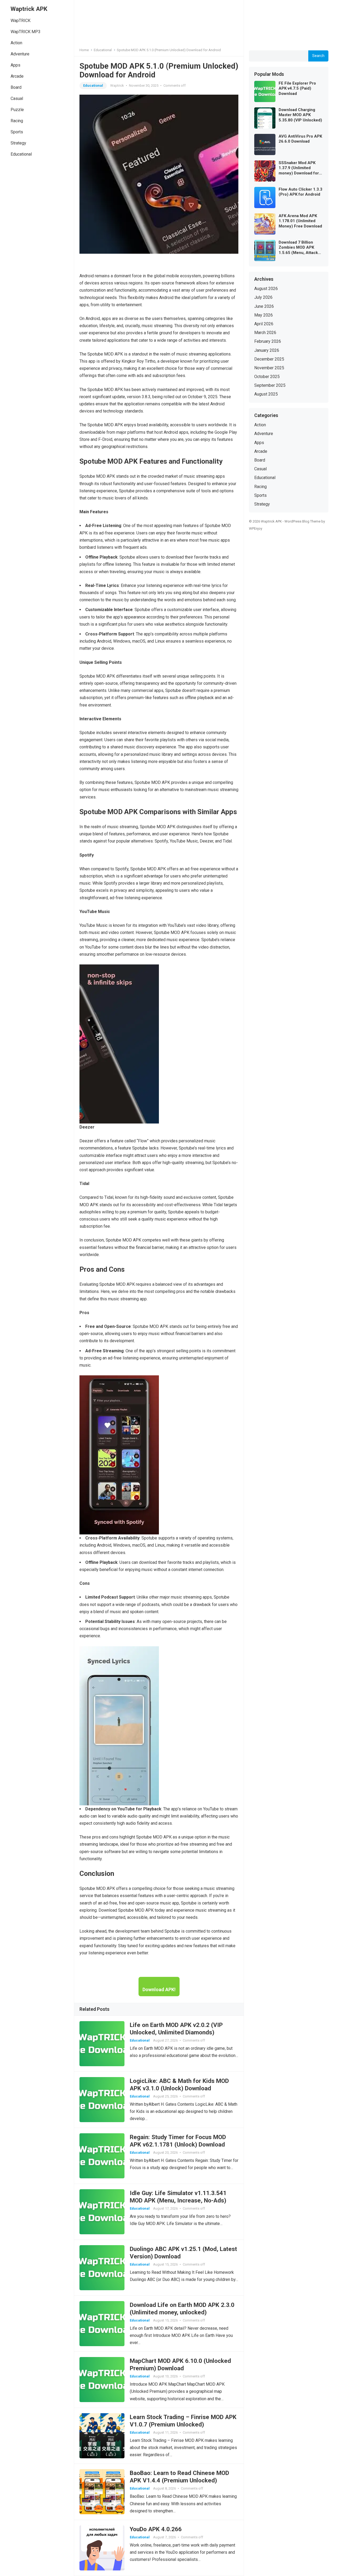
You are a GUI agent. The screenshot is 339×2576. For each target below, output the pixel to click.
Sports (17, 132)
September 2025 (270, 385)
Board (16, 87)
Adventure (20, 54)
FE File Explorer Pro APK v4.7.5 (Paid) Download (297, 88)
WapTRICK (21, 21)
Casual (17, 98)
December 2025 (269, 359)
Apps (15, 65)
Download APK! (159, 1989)
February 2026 (268, 341)
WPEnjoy (256, 528)
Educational (21, 154)
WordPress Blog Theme (302, 521)
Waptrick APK (29, 9)
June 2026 (264, 306)
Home (84, 50)
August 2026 (266, 289)
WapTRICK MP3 (26, 32)
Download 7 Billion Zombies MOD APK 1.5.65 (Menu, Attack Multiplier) (298, 248)
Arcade (17, 76)
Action (16, 43)
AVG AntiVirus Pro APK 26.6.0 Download (300, 139)
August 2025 (266, 394)
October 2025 (267, 377)
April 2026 (264, 324)
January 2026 (267, 350)
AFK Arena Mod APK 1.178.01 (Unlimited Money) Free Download (300, 221)
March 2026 (265, 333)
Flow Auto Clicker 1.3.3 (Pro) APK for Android (300, 192)
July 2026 (263, 297)
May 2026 (264, 315)
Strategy (18, 143)
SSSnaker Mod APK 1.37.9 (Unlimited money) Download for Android (299, 168)
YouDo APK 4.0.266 (156, 2529)
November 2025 (269, 368)
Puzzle (17, 110)
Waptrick (117, 85)
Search (318, 56)
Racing (17, 121)
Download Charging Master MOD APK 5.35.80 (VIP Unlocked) (300, 115)
